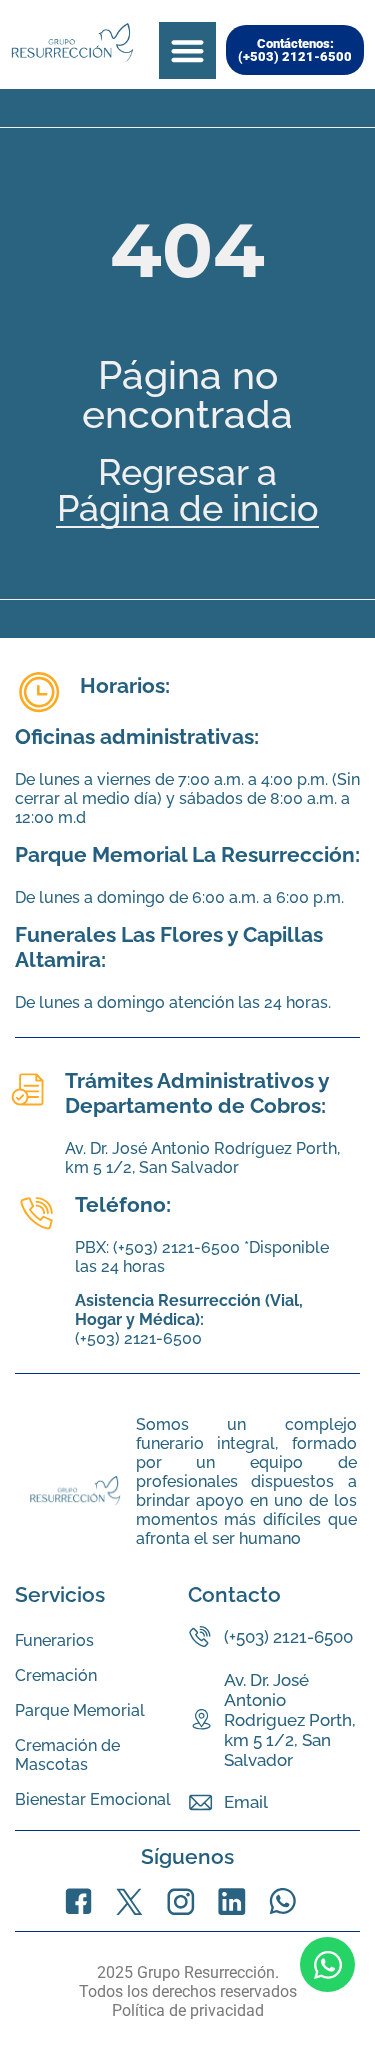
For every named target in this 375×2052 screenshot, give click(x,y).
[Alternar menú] (187, 50)
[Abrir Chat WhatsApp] (327, 1964)
